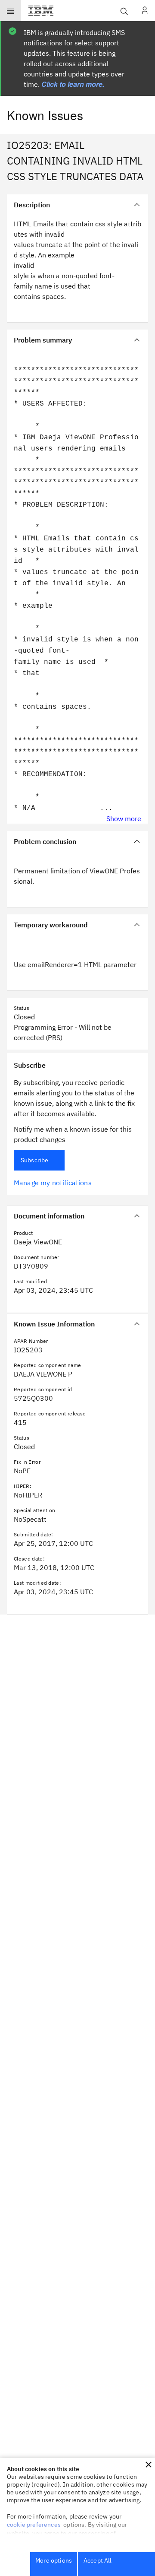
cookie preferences (34, 2525)
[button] (149, 2465)
